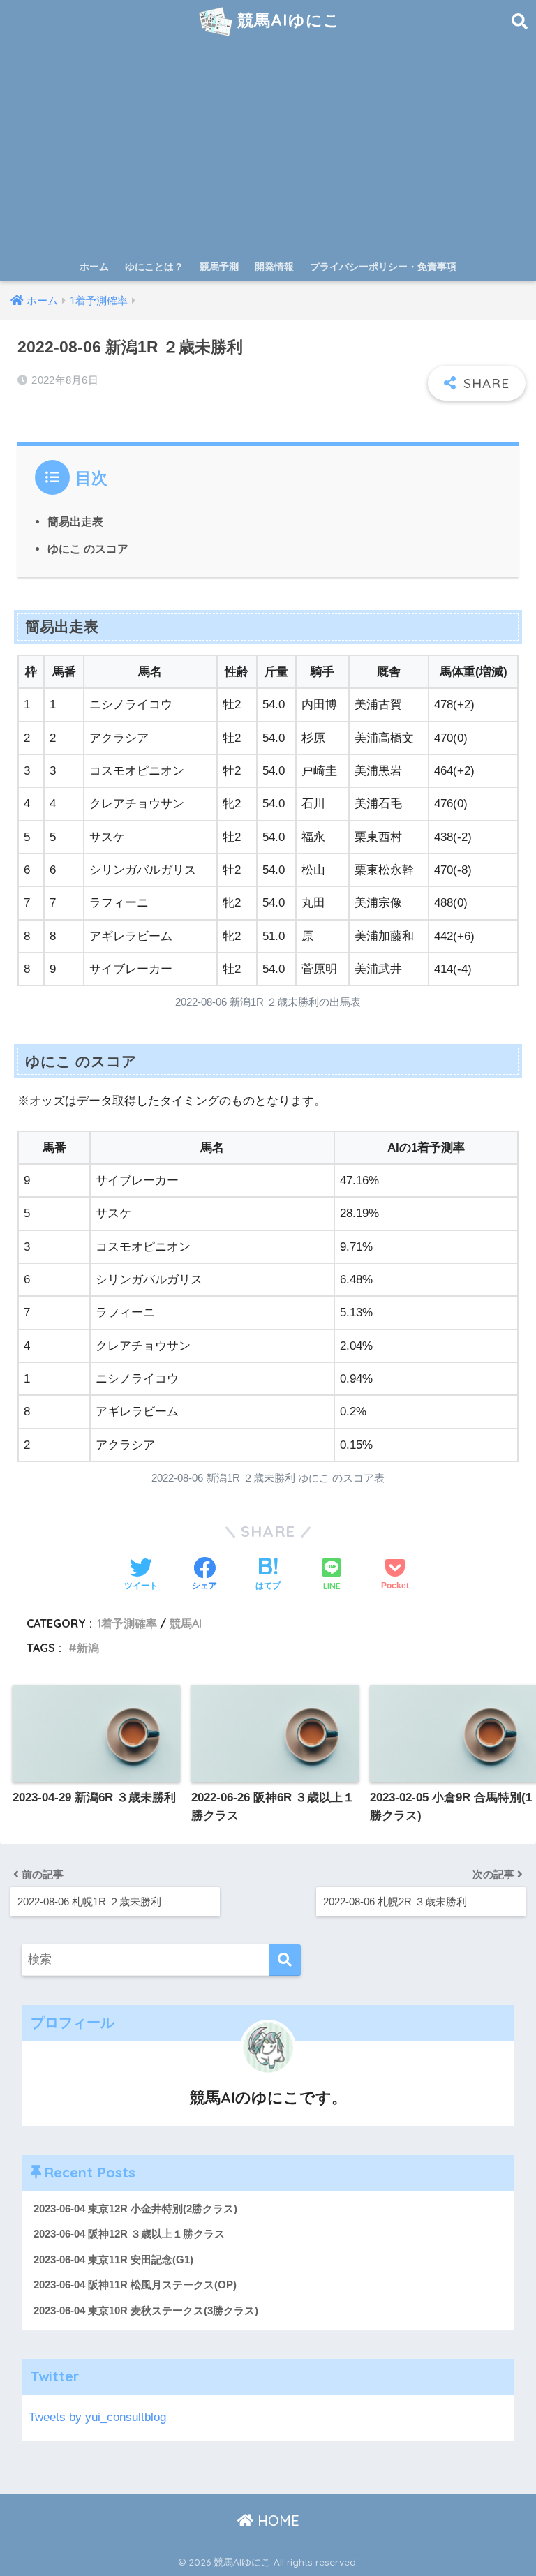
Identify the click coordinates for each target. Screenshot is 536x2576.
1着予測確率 (127, 1623)
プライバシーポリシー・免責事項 (383, 267)
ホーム (94, 267)
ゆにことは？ (154, 267)
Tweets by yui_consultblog (97, 2417)
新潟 (88, 1648)
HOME (276, 2521)
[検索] (285, 1960)
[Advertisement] (268, 148)
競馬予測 (219, 267)
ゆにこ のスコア (88, 549)
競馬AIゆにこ (286, 20)
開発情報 (274, 267)
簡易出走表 (75, 521)
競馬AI (186, 1623)
